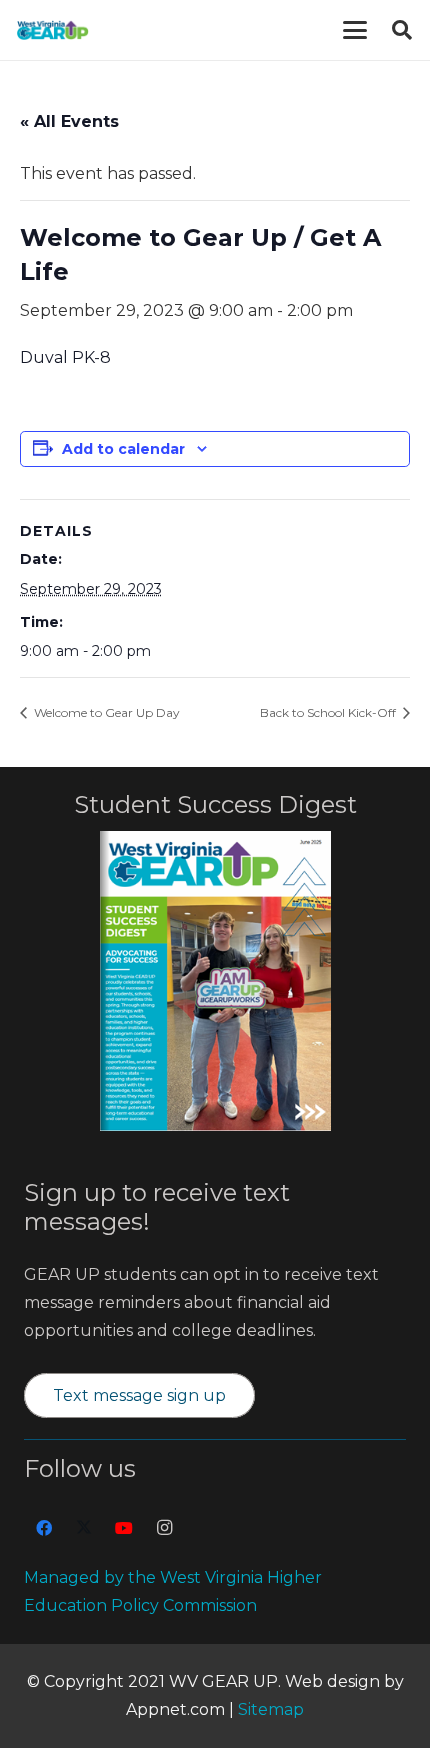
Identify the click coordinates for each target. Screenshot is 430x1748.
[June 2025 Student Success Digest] (215, 981)
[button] (355, 30)
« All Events (69, 121)
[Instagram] (164, 1528)
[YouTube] (124, 1528)
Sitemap (271, 1709)
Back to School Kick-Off (329, 712)
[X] (84, 1528)
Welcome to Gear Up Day (105, 712)
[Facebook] (44, 1528)
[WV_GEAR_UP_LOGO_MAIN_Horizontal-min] (52, 30)
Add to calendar (123, 449)
